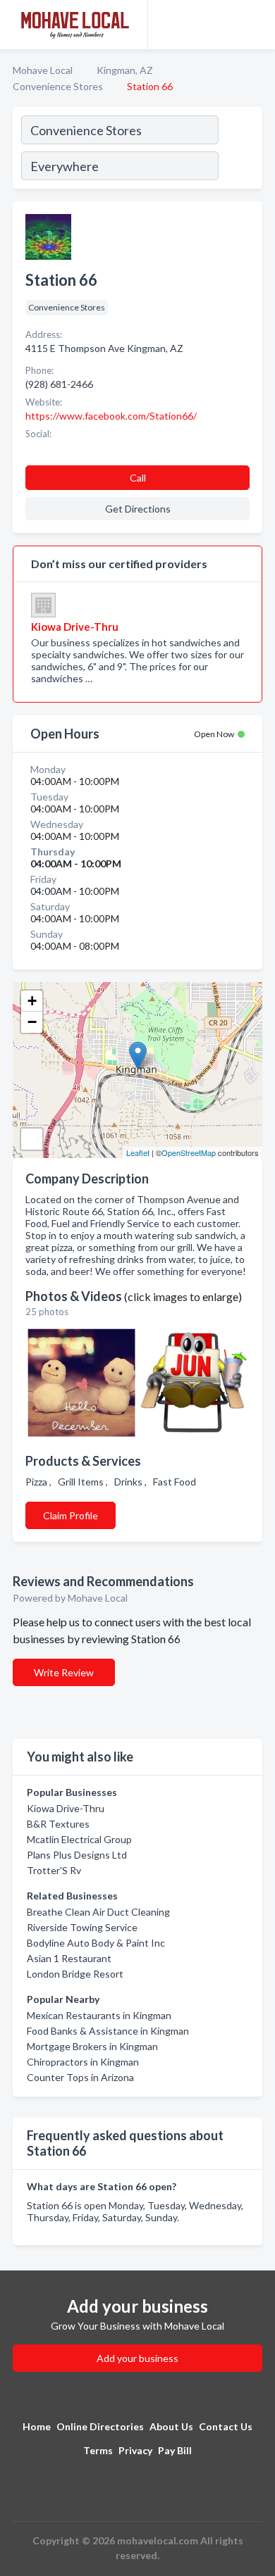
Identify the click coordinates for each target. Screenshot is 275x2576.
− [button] (32, 1022)
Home (37, 2426)
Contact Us (226, 2426)
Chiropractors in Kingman (83, 2062)
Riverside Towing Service (82, 1927)
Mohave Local (43, 70)
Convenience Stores (58, 86)
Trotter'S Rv (54, 1870)
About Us (171, 2426)
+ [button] (32, 1001)
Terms (98, 2450)
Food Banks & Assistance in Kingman (108, 2031)
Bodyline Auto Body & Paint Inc (96, 1943)
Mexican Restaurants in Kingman (99, 2015)
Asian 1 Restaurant (69, 1958)
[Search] (240, 150)
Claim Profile (71, 1515)
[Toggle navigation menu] (256, 25)
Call (138, 478)
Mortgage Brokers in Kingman (92, 2046)
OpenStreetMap (189, 1152)
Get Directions (138, 509)
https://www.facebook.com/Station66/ (111, 416)
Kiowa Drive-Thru (66, 1808)
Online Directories (100, 2426)
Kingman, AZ (125, 70)
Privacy (135, 2450)
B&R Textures (58, 1824)
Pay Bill (175, 2450)
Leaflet (138, 1152)
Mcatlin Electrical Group (79, 1839)
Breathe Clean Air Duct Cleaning (98, 1912)
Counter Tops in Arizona (80, 2077)
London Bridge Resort (75, 1974)
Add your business (137, 2358)
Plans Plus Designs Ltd (77, 1855)
